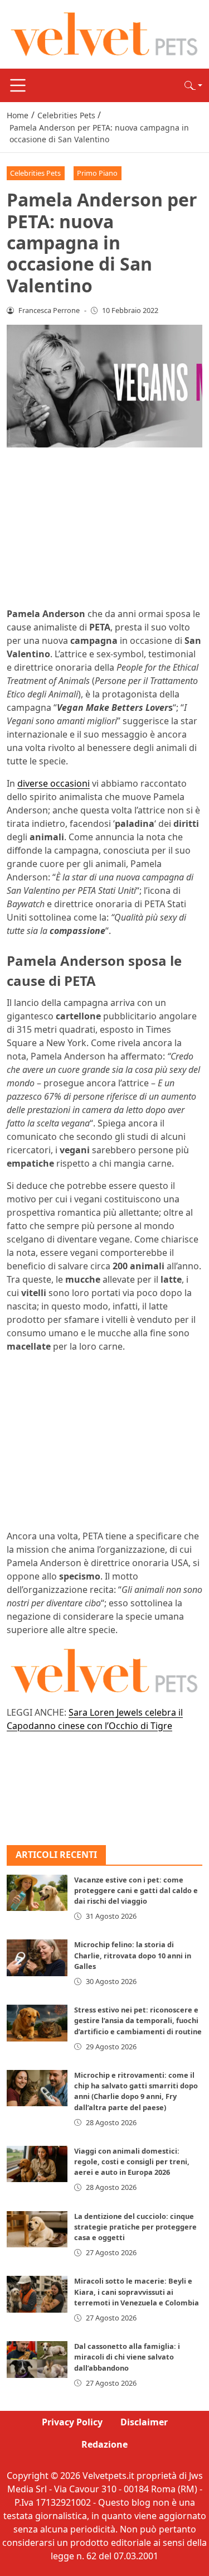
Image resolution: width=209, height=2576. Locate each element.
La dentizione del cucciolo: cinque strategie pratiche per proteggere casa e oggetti (135, 2227)
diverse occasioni (54, 783)
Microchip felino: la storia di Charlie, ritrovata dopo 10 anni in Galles (133, 1955)
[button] (193, 85)
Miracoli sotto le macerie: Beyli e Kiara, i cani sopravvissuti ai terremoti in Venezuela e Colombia (137, 2291)
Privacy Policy (72, 2422)
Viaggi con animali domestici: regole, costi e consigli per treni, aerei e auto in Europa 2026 (132, 2161)
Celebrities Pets (35, 173)
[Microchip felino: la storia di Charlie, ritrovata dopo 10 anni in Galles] (37, 1958)
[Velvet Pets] (104, 33)
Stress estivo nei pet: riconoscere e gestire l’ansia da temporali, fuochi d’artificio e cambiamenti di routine (138, 2020)
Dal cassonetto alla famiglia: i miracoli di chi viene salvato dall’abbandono (127, 2357)
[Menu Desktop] (18, 85)
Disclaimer (144, 2422)
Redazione (104, 2444)
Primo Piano (97, 173)
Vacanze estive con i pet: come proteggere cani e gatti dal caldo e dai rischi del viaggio (136, 1890)
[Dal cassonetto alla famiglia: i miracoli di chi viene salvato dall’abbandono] (37, 2359)
